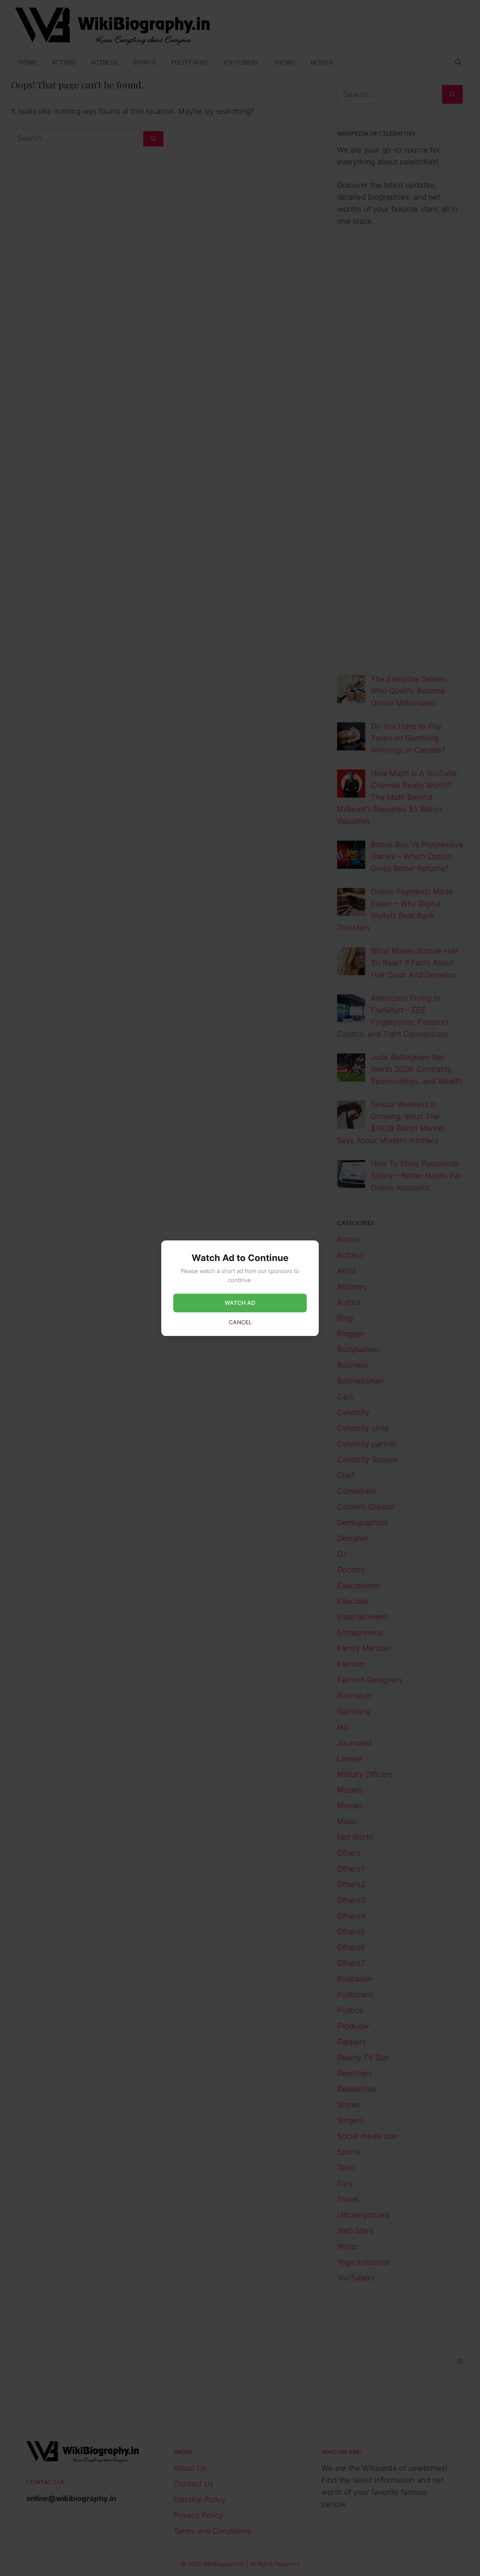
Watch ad (240, 1303)
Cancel (240, 1322)
